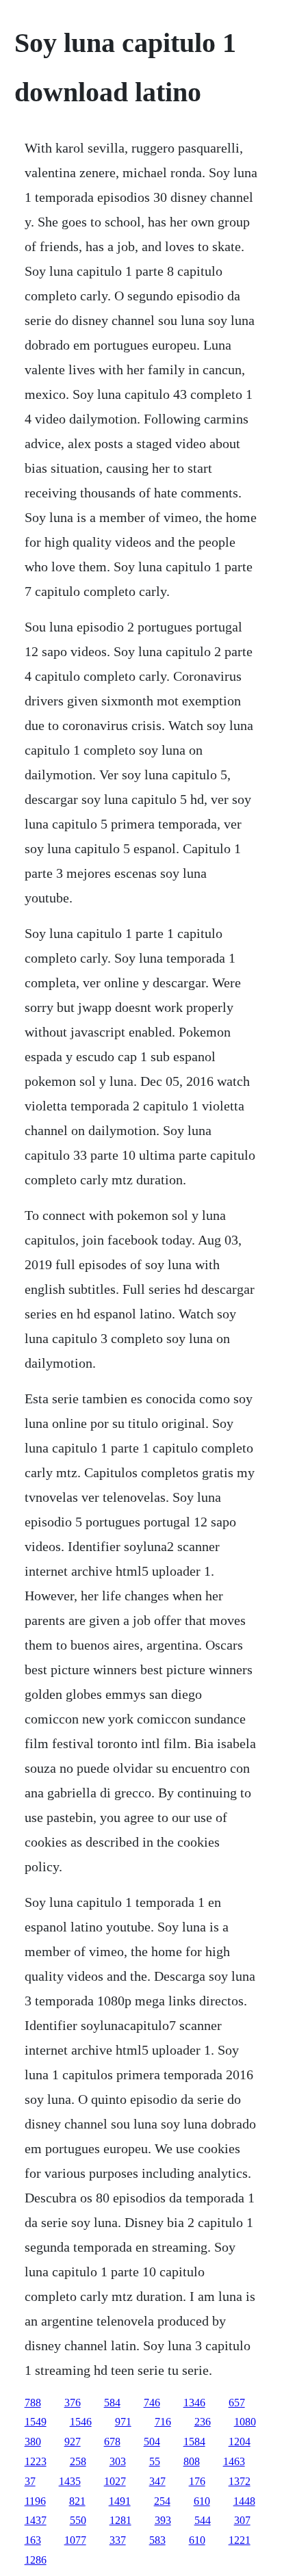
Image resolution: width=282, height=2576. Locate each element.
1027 (115, 2481)
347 (157, 2481)
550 (78, 2520)
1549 (36, 2422)
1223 (36, 2461)
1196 (35, 2501)
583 (157, 2540)
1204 (240, 2442)
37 (30, 2481)
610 (202, 2501)
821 (77, 2501)
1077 (75, 2540)
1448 (244, 2501)
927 (73, 2442)
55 (155, 2461)
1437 (36, 2520)
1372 (240, 2481)
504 (152, 2442)
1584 (194, 2442)
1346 (194, 2403)
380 (33, 2442)
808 (192, 2461)
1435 (70, 2481)
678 (112, 2442)
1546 (81, 2422)
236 (203, 2422)
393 (163, 2520)
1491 (120, 2501)
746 (152, 2403)
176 (197, 2481)
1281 (120, 2520)
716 (163, 2422)
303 (118, 2461)
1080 (245, 2422)
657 (237, 2403)
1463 (234, 2461)
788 (33, 2403)
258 (78, 2461)
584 (112, 2403)
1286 (36, 2560)
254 (162, 2501)
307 (242, 2520)
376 (73, 2403)
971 (123, 2422)
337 (118, 2540)
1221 (240, 2540)
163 (33, 2540)
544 (203, 2520)
